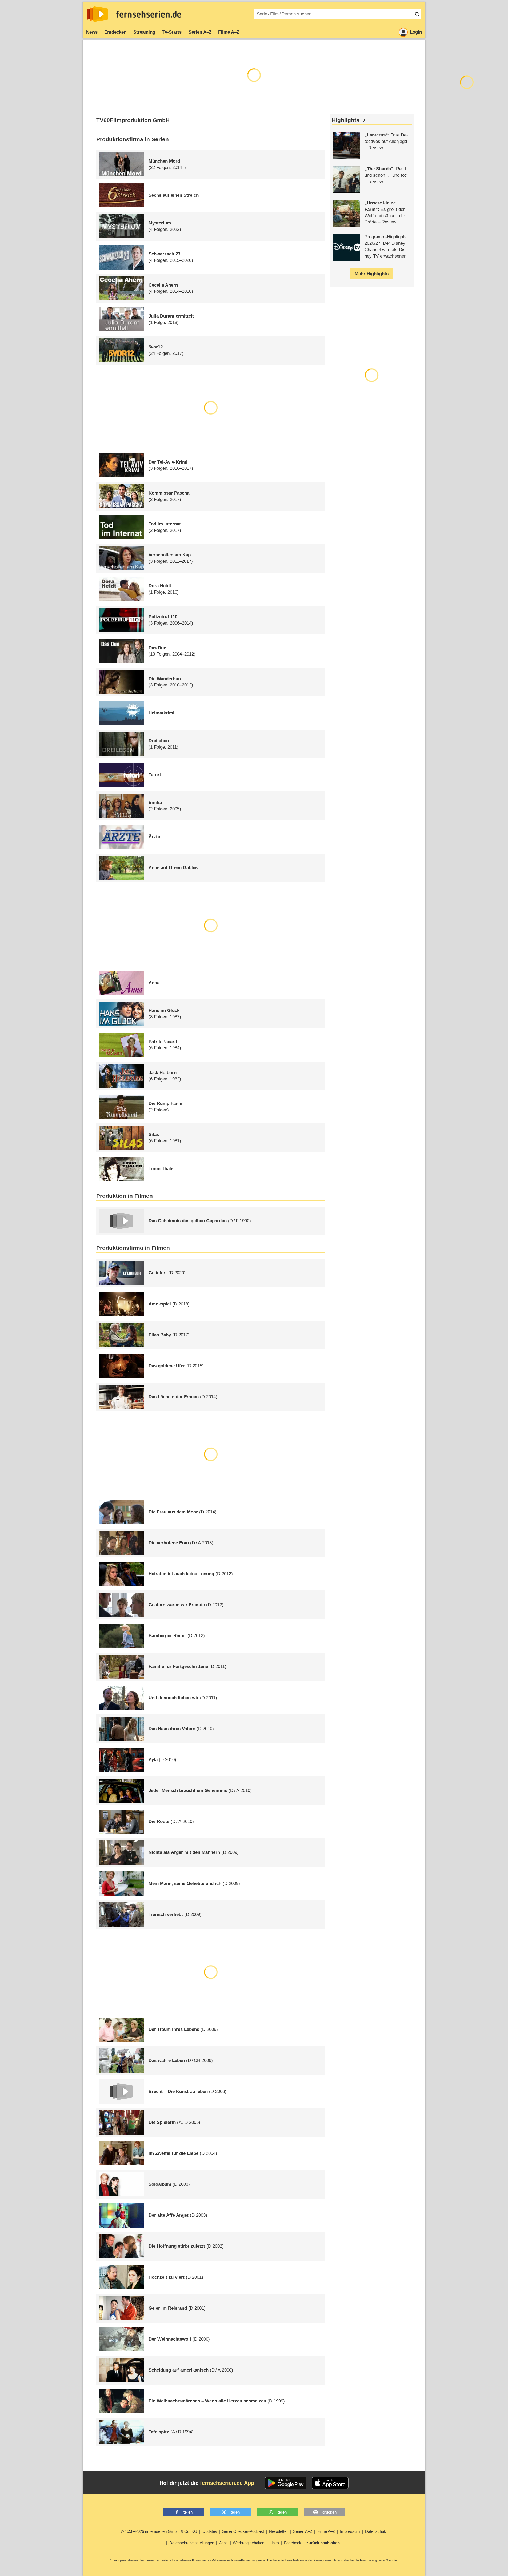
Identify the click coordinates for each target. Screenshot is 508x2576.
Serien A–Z (200, 32)
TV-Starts (172, 32)
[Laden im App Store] (330, 2483)
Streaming (144, 32)
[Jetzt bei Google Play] (286, 2483)
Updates (210, 2531)
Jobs (223, 2543)
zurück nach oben (323, 2543)
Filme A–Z (229, 32)
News (92, 32)
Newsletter (278, 2531)
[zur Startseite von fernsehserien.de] (97, 14)
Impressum (350, 2531)
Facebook (293, 2543)
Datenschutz (376, 2531)
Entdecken (115, 32)
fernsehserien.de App (227, 2483)
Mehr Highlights (372, 274)
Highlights (346, 120)
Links (274, 2543)
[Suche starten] (417, 14)
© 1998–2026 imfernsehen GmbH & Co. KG (159, 2531)
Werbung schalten (249, 2543)
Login (416, 32)
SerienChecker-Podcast (243, 2531)
